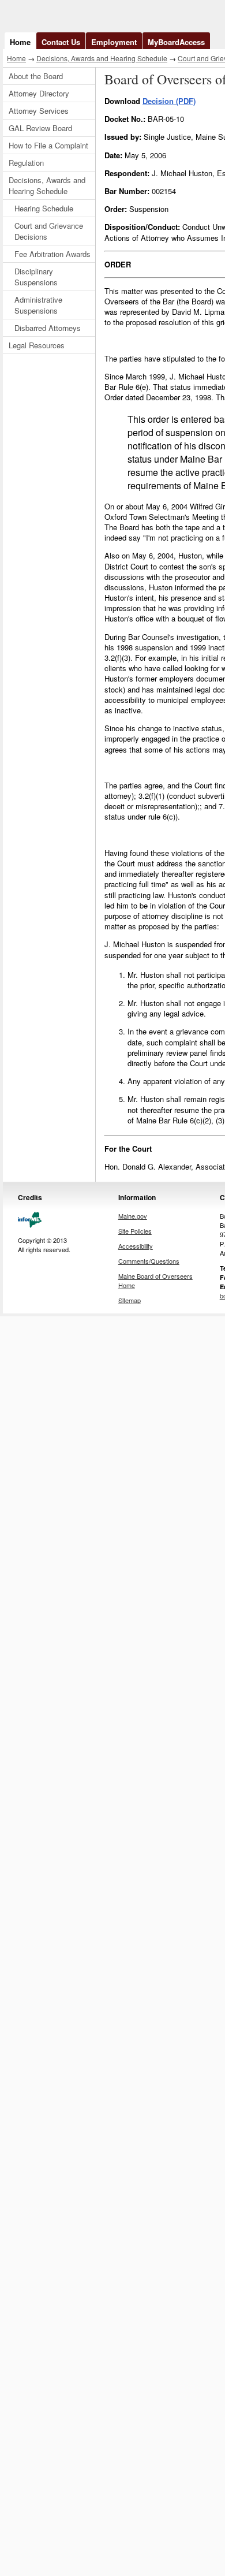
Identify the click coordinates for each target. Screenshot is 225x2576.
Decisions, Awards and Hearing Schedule (102, 58)
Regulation (26, 163)
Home (20, 42)
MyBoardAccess (176, 42)
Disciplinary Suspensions (36, 277)
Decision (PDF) (169, 101)
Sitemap (130, 1300)
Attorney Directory (39, 93)
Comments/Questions (149, 1261)
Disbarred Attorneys (48, 328)
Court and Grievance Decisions (49, 231)
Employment (114, 42)
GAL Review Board (40, 128)
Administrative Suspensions (38, 305)
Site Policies (135, 1231)
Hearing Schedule (44, 208)
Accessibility (136, 1246)
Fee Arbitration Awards (52, 254)
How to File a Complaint (48, 145)
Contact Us (61, 42)
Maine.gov (133, 1216)
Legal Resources (37, 345)
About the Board (36, 76)
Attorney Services (39, 111)
